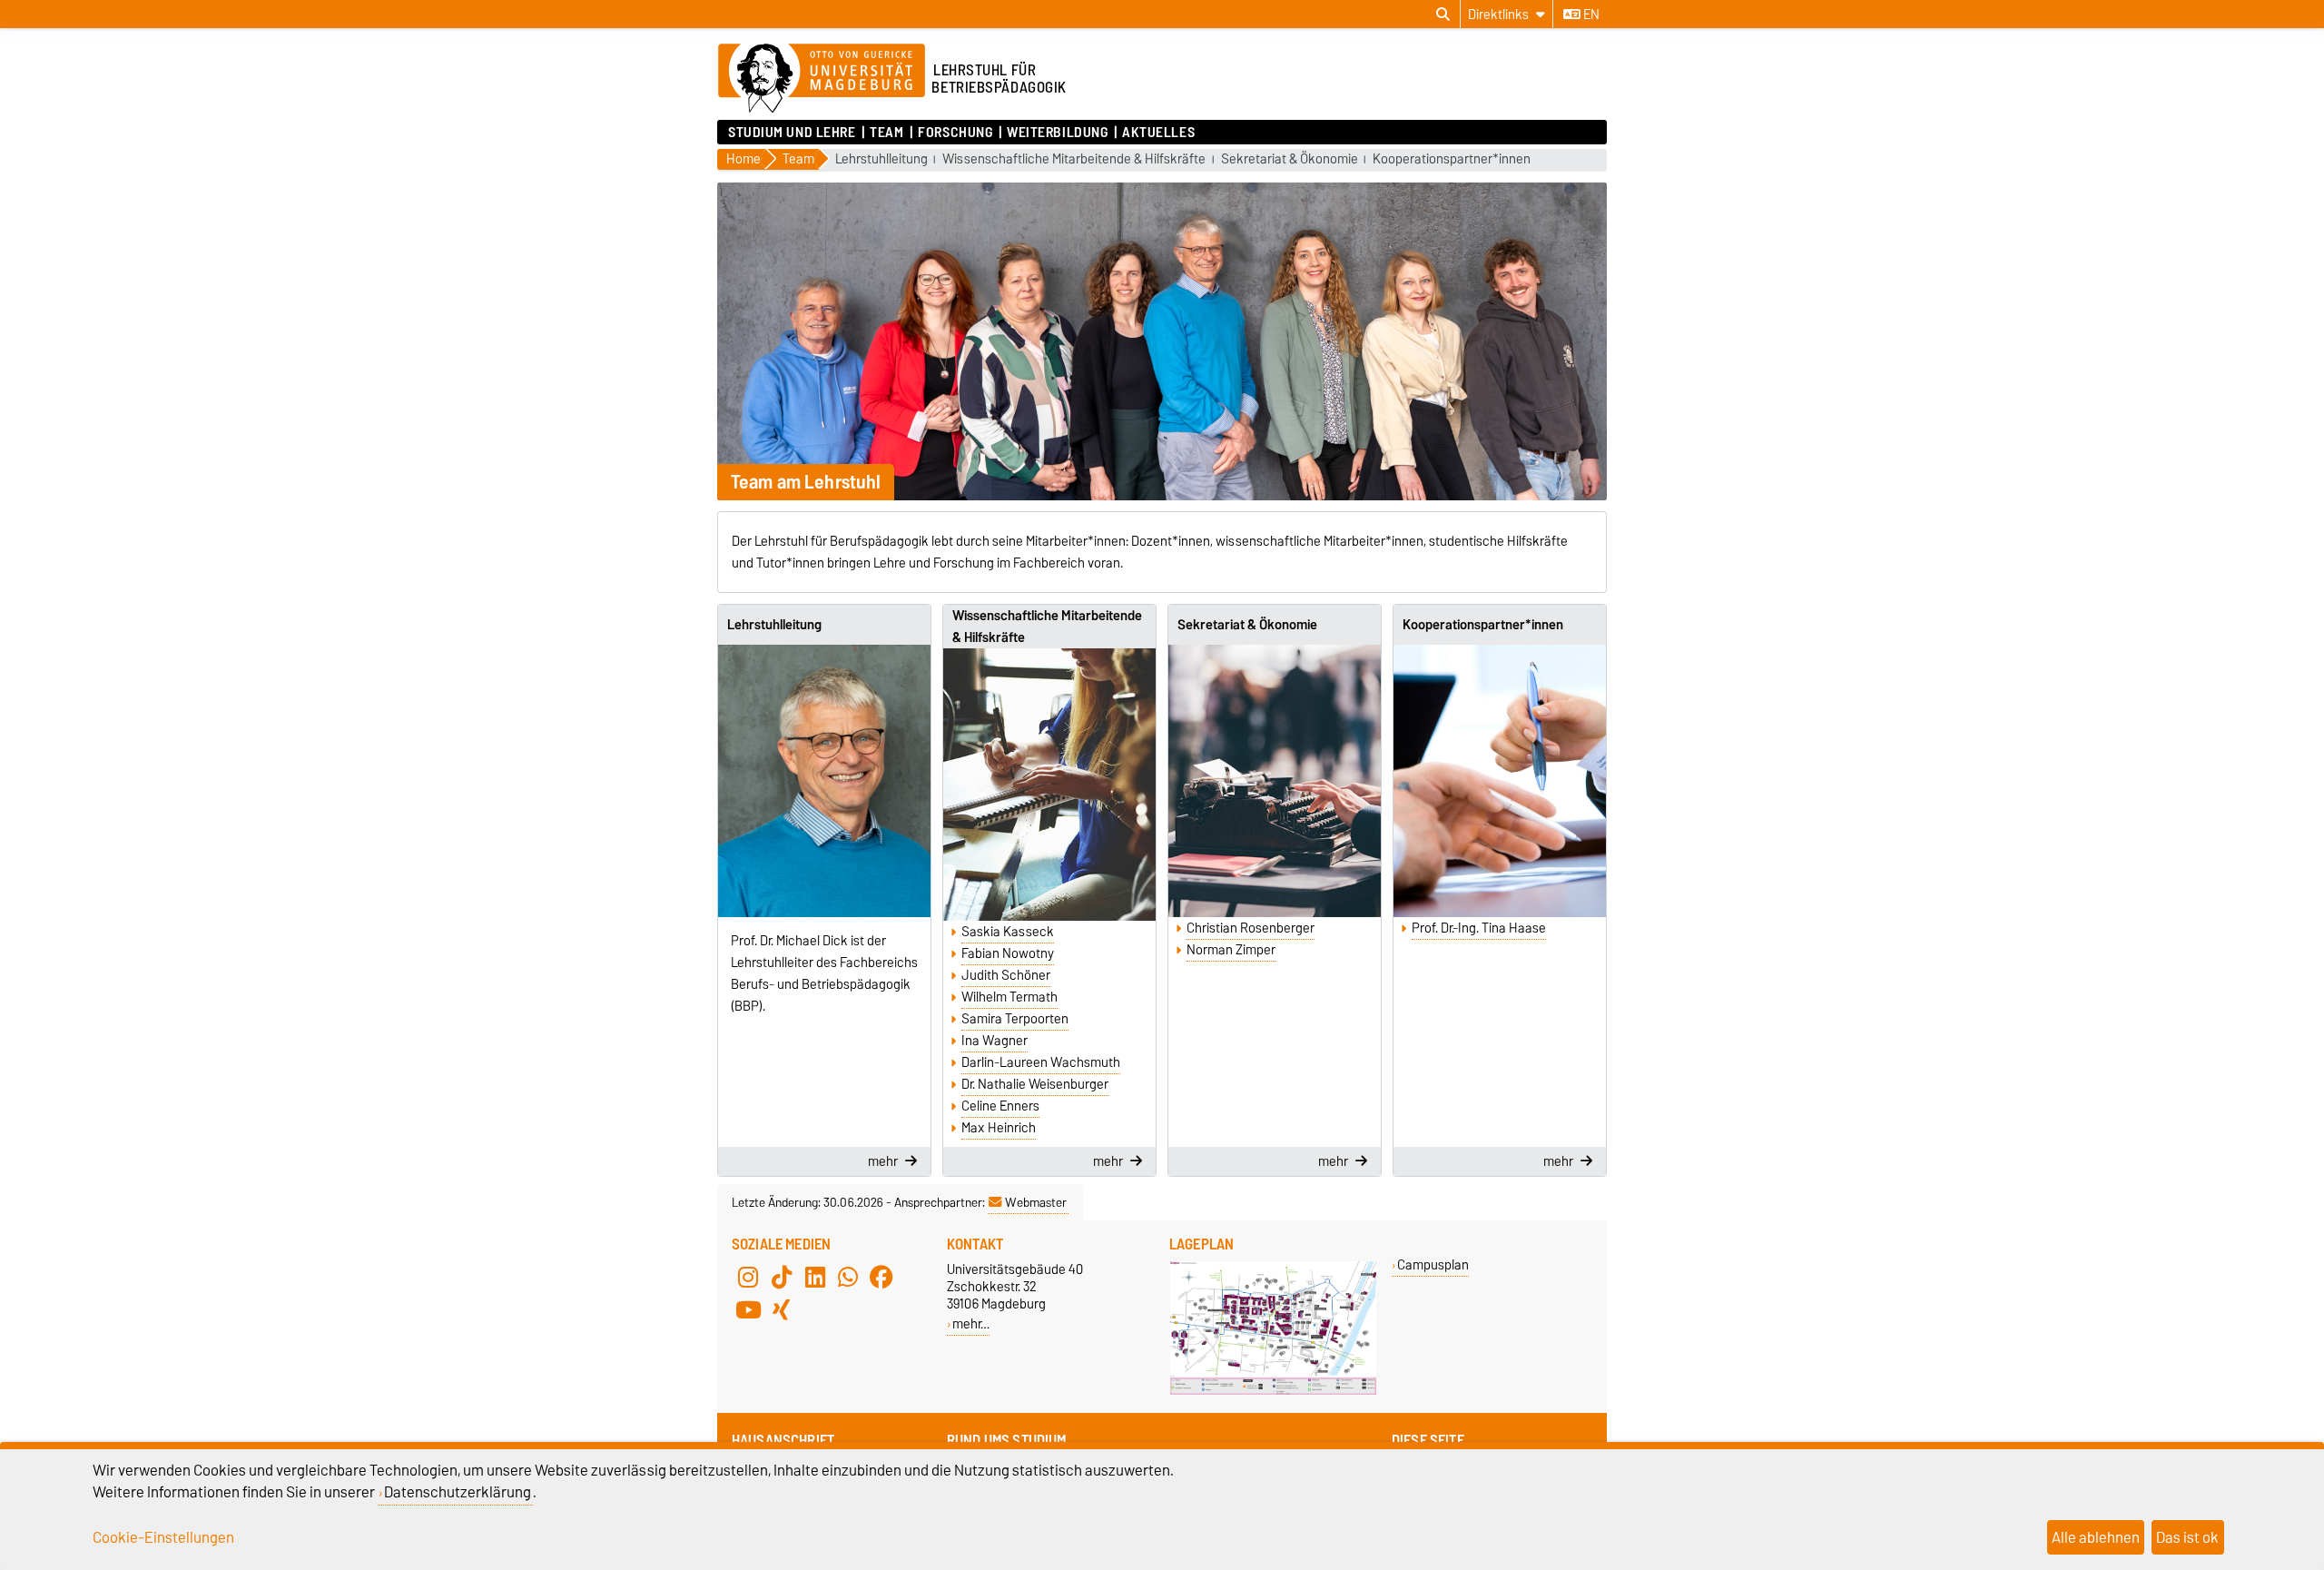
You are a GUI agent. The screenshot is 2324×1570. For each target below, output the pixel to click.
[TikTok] (782, 1277)
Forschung (955, 133)
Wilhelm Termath (1009, 997)
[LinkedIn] (815, 1277)
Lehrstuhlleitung (881, 159)
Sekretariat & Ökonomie (1290, 159)
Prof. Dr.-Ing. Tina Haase (1479, 928)
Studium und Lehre (792, 133)
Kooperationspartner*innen (1452, 159)
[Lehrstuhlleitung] (824, 781)
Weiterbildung (1057, 133)
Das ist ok (2187, 1537)
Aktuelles (1158, 133)
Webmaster (1036, 1202)
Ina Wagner (995, 1041)
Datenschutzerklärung (458, 1492)
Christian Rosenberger (1251, 928)
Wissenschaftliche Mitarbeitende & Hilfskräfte (1074, 159)
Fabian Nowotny (1008, 953)
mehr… (971, 1323)
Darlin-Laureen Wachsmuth (1041, 1062)
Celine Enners (1000, 1106)
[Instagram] (748, 1277)
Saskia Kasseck (1008, 932)
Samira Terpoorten (1015, 1019)
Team (886, 133)
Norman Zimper (1231, 950)
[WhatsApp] (848, 1277)
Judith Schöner (1006, 975)
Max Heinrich (999, 1128)
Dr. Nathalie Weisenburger (1035, 1084)
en (1590, 15)
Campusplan (1433, 1264)
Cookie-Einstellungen (163, 1537)
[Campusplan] (1273, 1391)
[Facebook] (881, 1277)
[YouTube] (748, 1309)
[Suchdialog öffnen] (1443, 15)
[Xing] (782, 1309)
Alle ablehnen (2096, 1537)
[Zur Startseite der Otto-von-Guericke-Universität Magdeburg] (822, 79)
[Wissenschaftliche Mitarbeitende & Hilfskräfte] (1049, 785)
